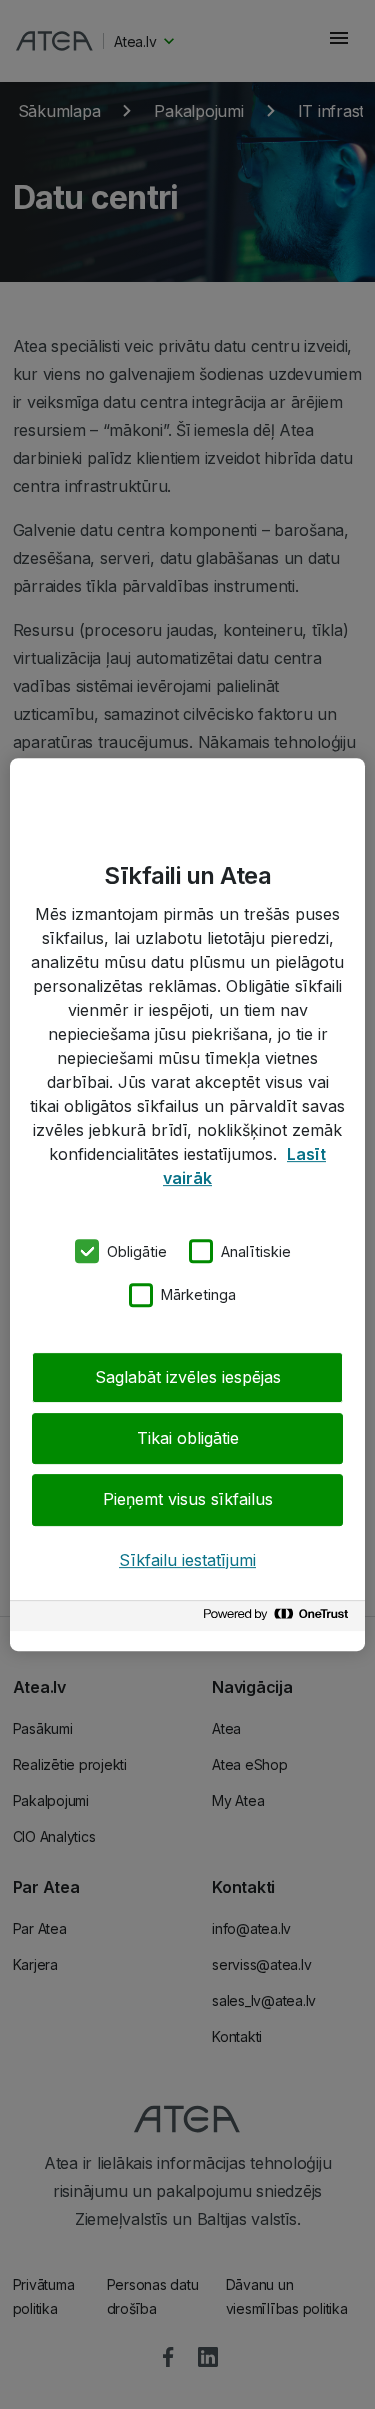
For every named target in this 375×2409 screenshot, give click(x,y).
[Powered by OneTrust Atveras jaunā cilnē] (279, 1618)
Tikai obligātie (188, 1438)
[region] (187, 1205)
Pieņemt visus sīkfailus (188, 1500)
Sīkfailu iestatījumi (187, 1560)
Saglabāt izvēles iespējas (188, 1377)
